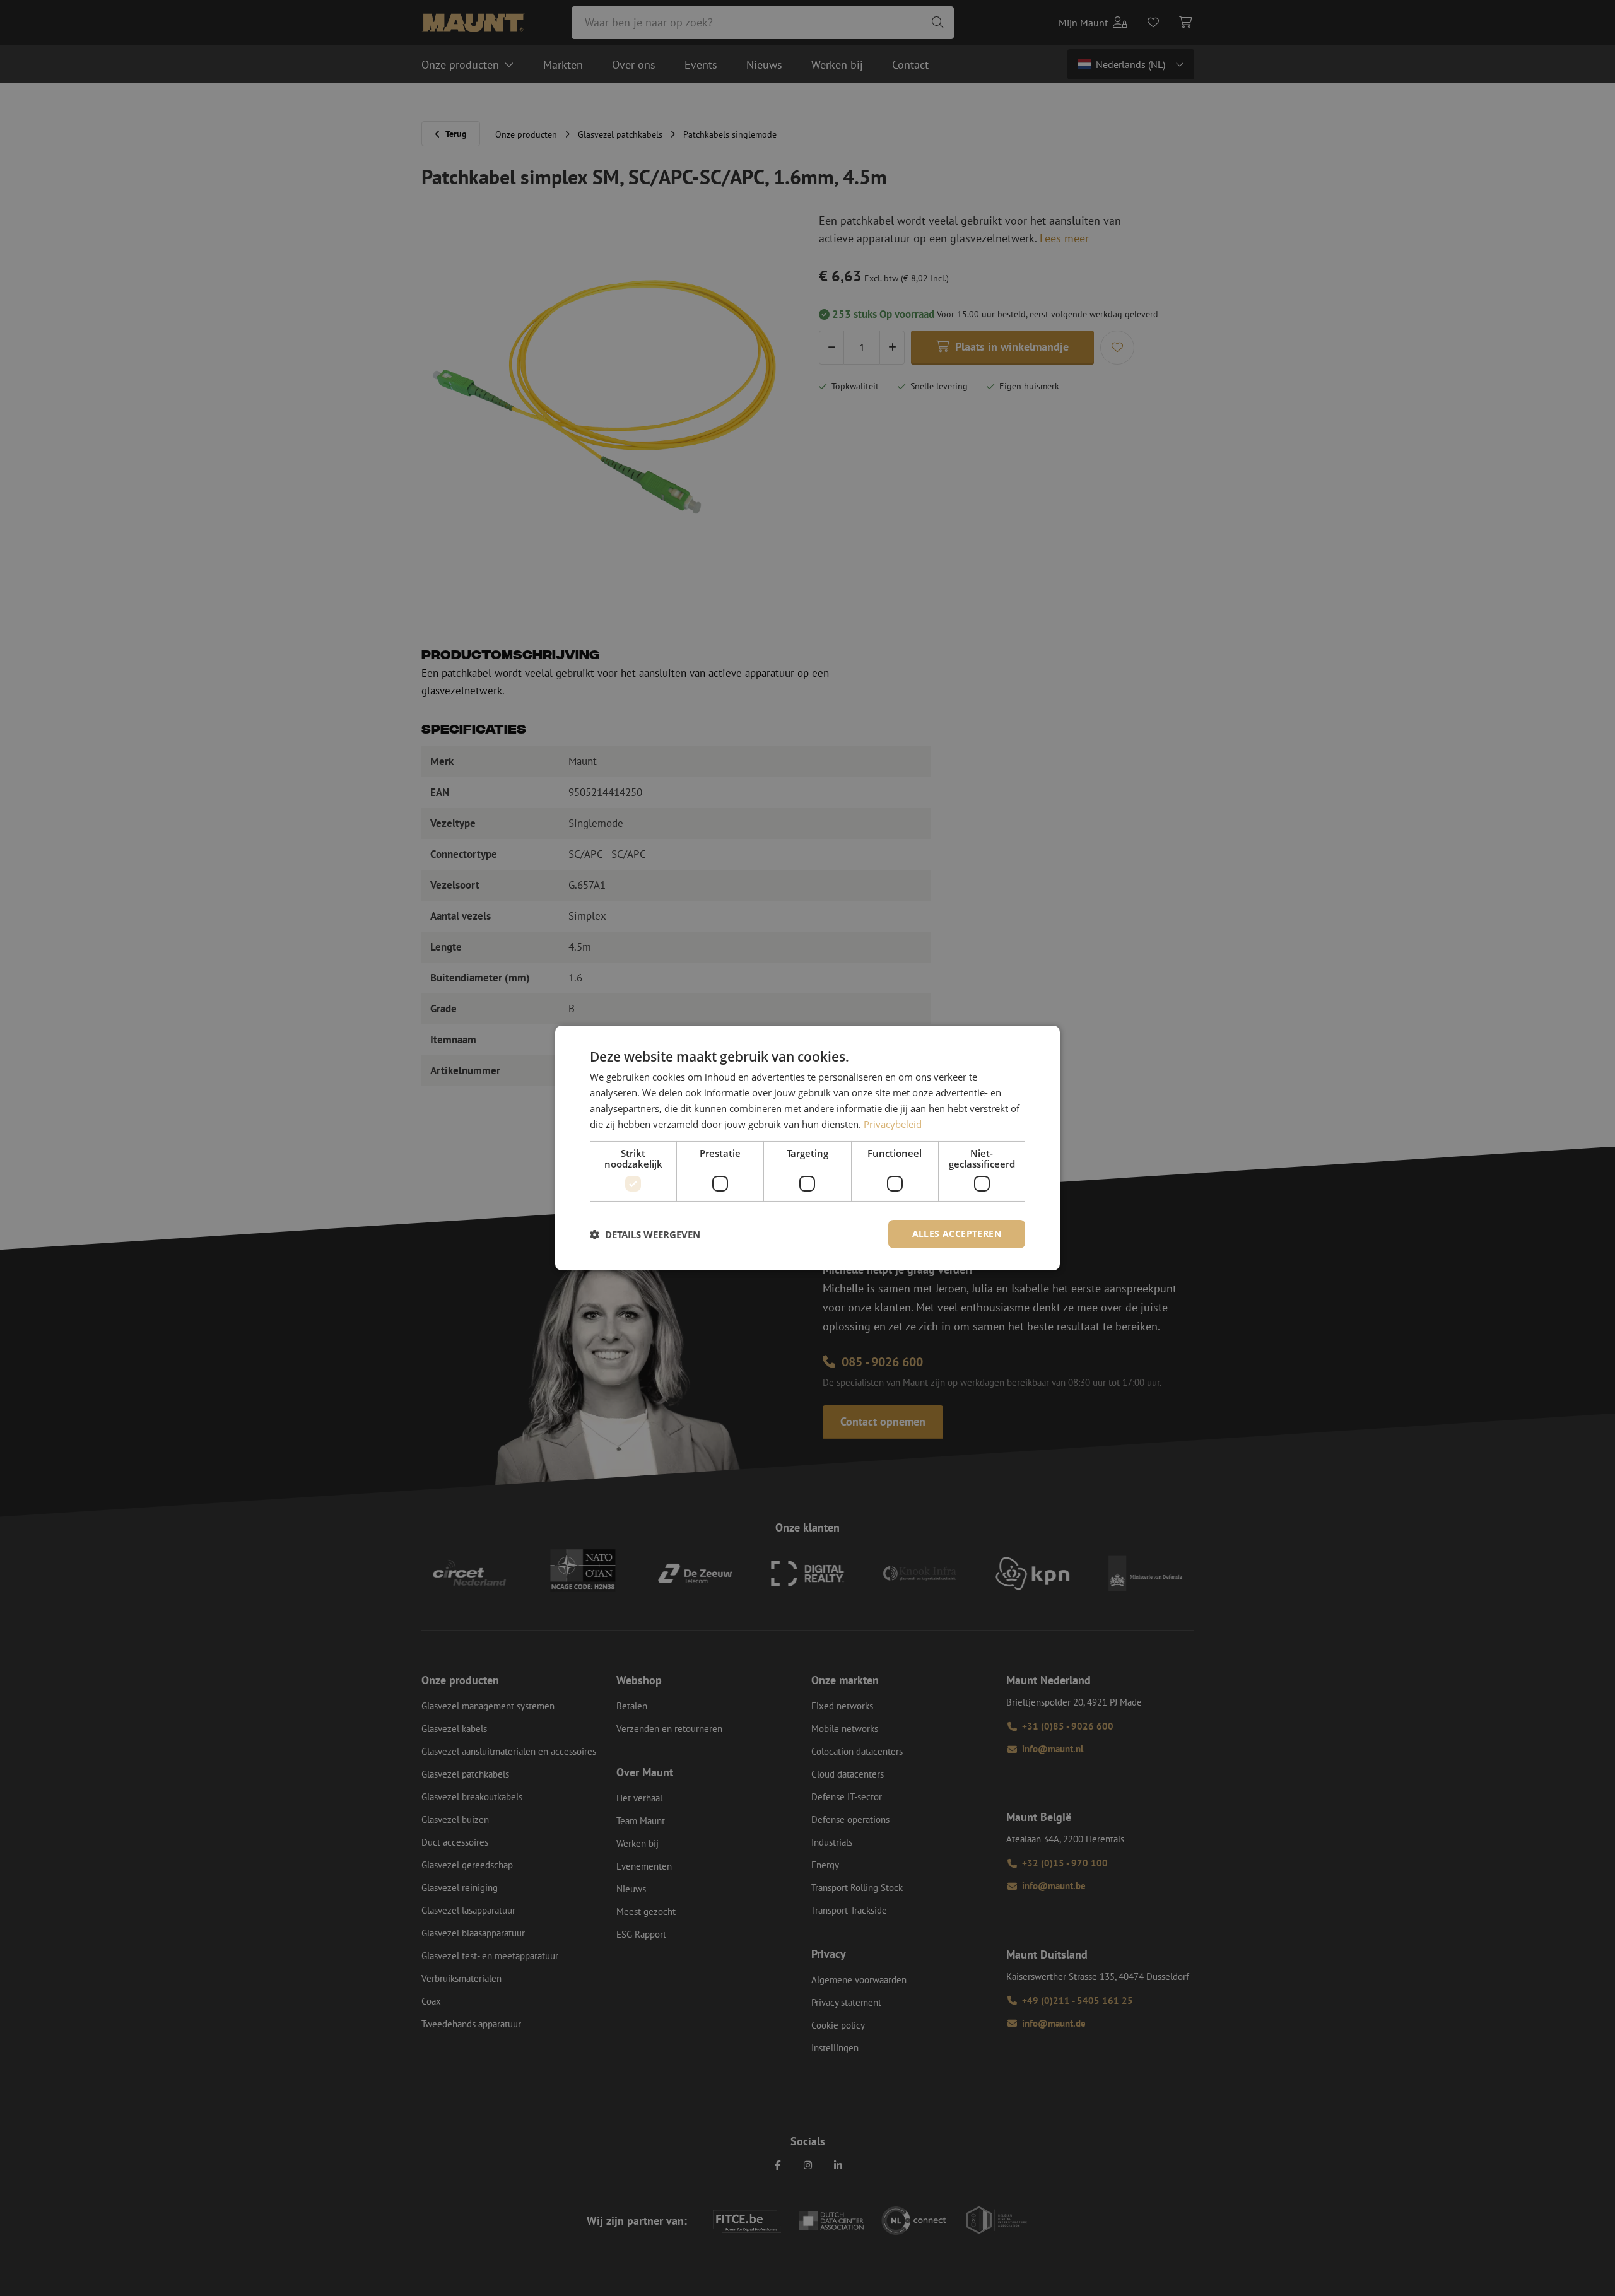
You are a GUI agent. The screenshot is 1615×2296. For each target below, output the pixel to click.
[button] (645, 1234)
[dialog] (807, 1148)
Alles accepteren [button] (957, 1233)
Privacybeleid (893, 1124)
